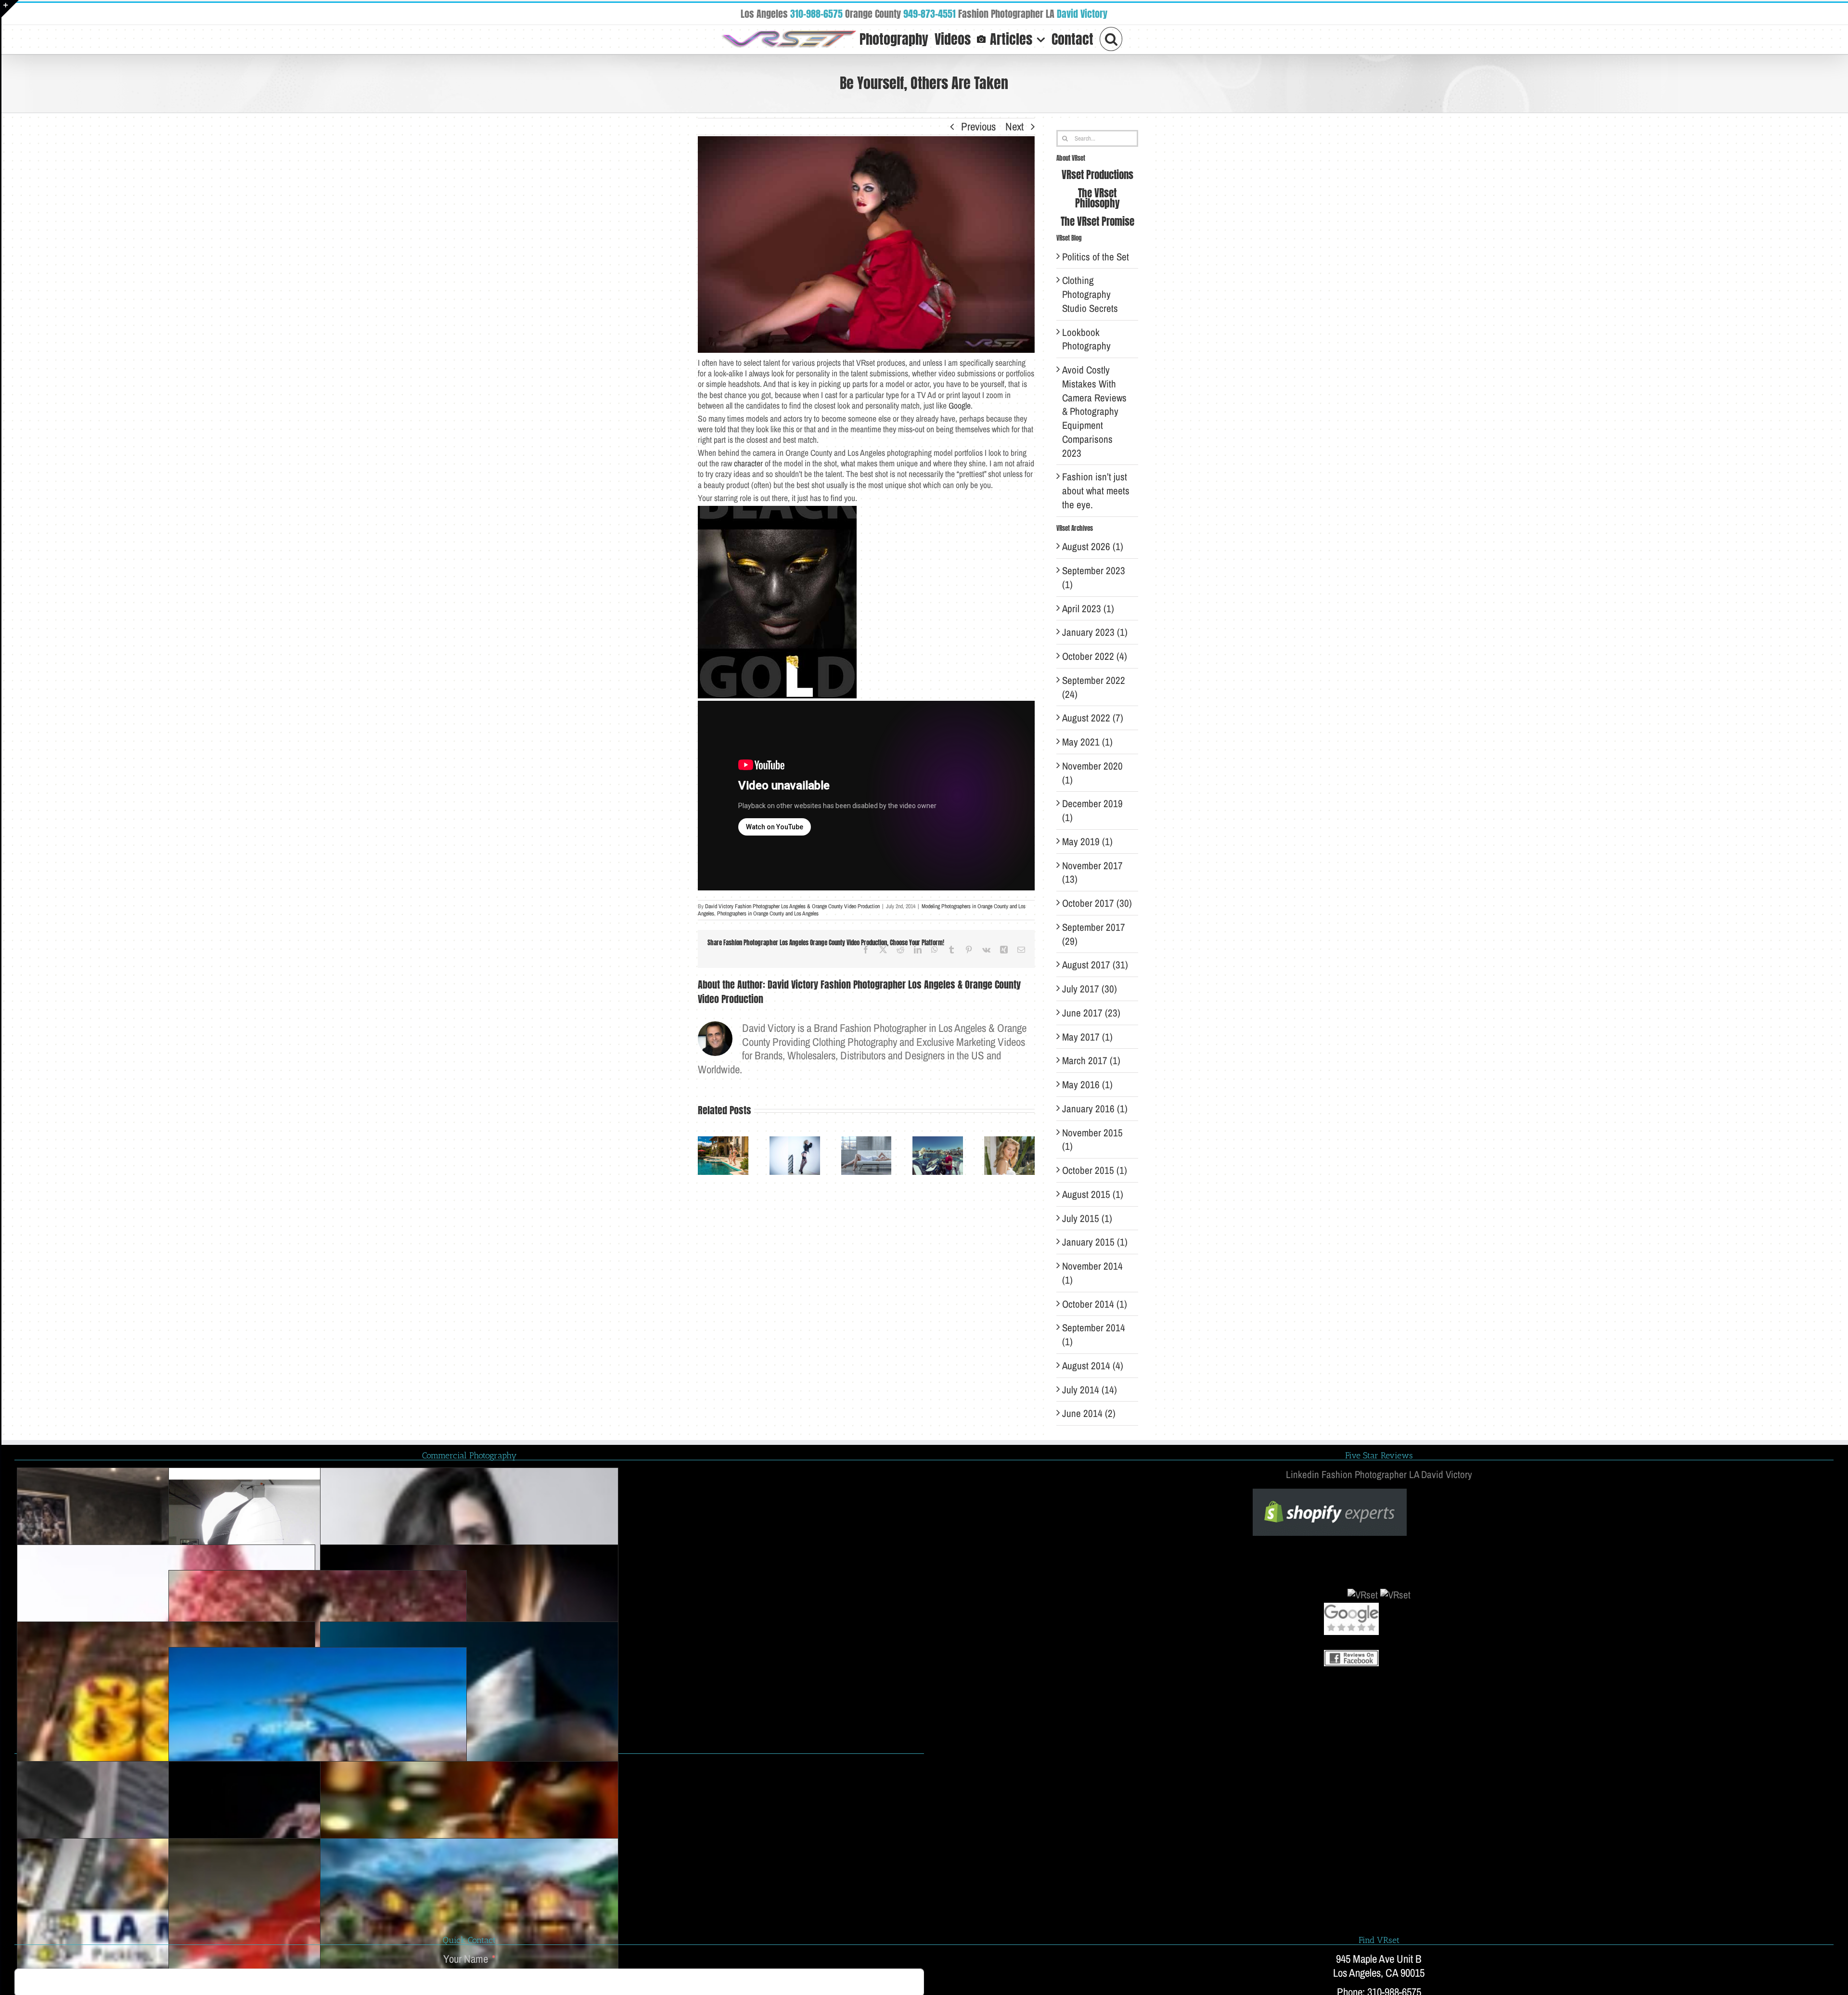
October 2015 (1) (1095, 1170)
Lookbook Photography (1086, 339)
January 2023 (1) (1095, 632)
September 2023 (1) (1094, 578)
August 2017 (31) (1095, 965)
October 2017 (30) (1097, 903)
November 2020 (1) (1092, 773)
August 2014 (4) (1093, 1366)
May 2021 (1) (1087, 742)
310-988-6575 (816, 14)
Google (960, 406)
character (748, 463)
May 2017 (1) (1087, 1037)
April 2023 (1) (1088, 609)
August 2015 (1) (1093, 1194)
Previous (978, 126)
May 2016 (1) (1087, 1085)
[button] (1111, 38)
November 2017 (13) (1092, 873)
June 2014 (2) (1089, 1413)
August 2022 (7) (1093, 718)
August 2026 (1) (1093, 547)
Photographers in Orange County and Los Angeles (768, 914)
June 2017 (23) (1091, 1013)
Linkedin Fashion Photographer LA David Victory (1379, 1474)
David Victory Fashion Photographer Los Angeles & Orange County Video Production (792, 906)
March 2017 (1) (1091, 1061)
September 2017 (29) (1094, 934)
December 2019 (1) (1092, 811)
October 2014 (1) (1095, 1304)
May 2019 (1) (1087, 842)
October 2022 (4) (1095, 656)
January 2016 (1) (1095, 1109)
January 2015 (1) (1095, 1242)
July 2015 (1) (1087, 1218)
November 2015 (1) (1092, 1140)
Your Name (466, 1959)
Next (1014, 126)
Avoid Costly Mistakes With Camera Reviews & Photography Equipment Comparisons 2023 (1094, 412)
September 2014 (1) (1094, 1335)
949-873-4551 (930, 14)
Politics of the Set (1096, 257)
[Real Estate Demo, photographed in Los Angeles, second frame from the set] (469, 1911)
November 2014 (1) (1092, 1273)
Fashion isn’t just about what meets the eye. (1096, 491)
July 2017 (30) (1090, 989)
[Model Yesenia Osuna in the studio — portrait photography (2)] (469, 1541)
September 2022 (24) (1094, 687)
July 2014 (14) (1090, 1390)
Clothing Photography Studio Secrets (1090, 294)
